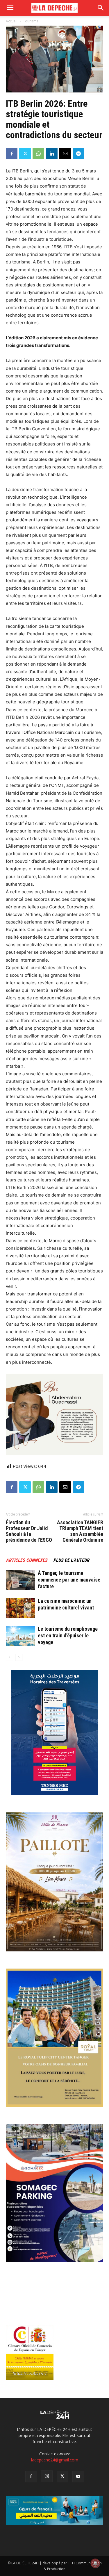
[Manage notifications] (95, 2563)
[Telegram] (78, 154)
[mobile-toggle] (10, 8)
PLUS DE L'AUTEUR (71, 1560)
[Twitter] (25, 154)
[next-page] (19, 1657)
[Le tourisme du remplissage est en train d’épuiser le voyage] (20, 1636)
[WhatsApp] (38, 154)
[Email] (65, 154)
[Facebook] (12, 154)
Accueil (12, 21)
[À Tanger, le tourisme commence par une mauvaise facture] (20, 1580)
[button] (101, 8)
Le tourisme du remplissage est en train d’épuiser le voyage (68, 1635)
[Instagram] (47, 2476)
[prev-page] (9, 1657)
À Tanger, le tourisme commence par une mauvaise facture (69, 1580)
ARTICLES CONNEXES (27, 1560)
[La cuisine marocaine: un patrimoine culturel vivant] (20, 1608)
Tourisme (31, 21)
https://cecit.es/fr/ (30, 2373)
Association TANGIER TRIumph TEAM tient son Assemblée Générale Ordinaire (80, 1531)
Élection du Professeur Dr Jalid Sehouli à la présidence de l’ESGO (29, 1531)
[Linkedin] (52, 154)
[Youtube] (78, 2477)
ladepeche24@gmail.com (55, 2460)
